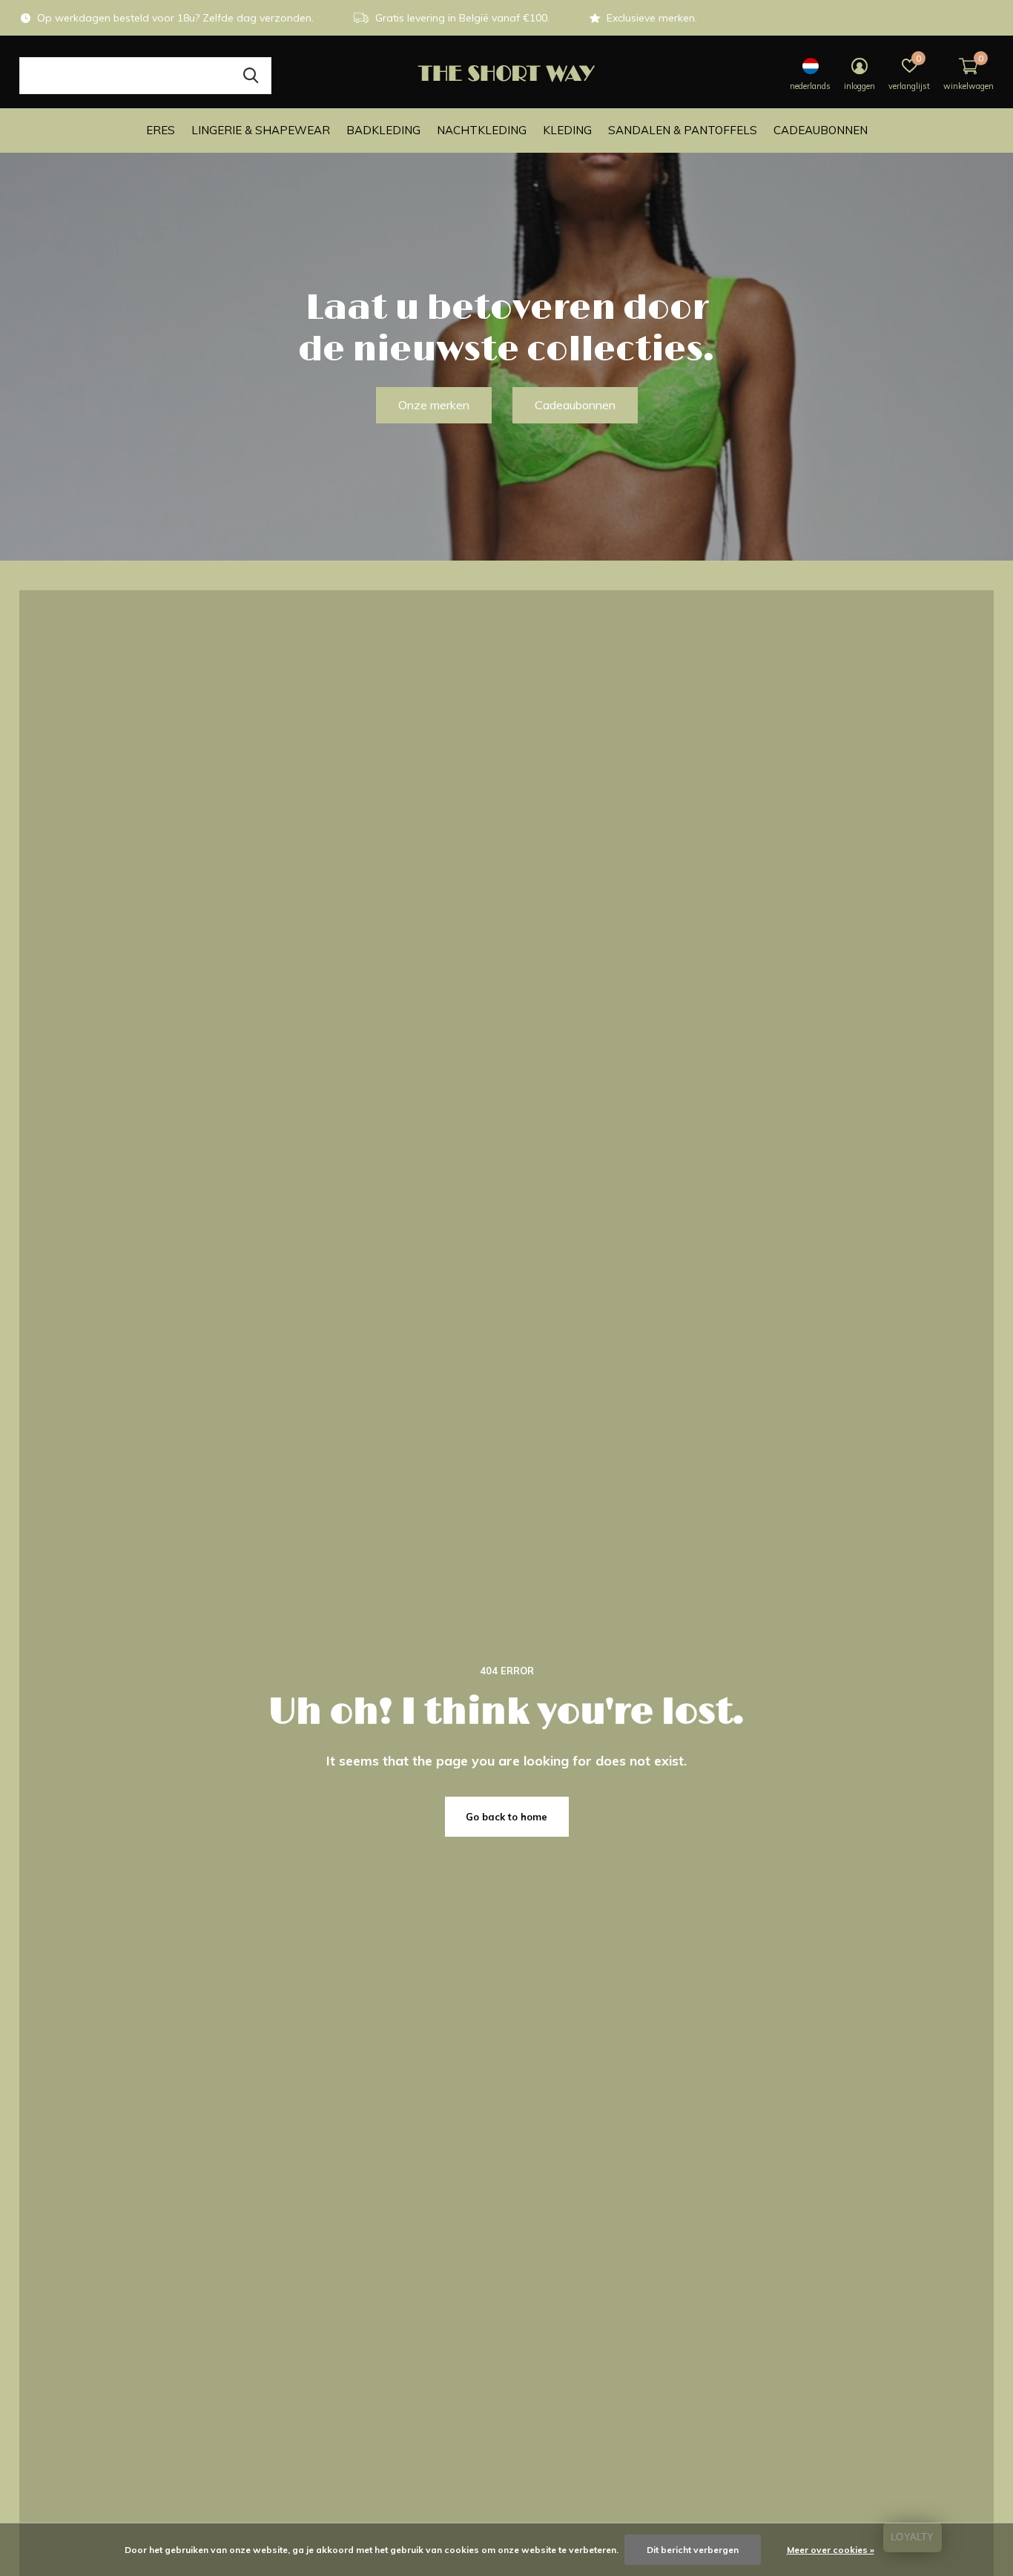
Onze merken (434, 405)
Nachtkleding (482, 130)
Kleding (567, 130)
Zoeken (251, 76)
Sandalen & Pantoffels (683, 130)
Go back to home (506, 1817)
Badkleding (383, 130)
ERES (161, 130)
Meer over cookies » (831, 2550)
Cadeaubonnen (821, 130)
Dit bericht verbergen (693, 2550)
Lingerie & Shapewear (261, 130)
